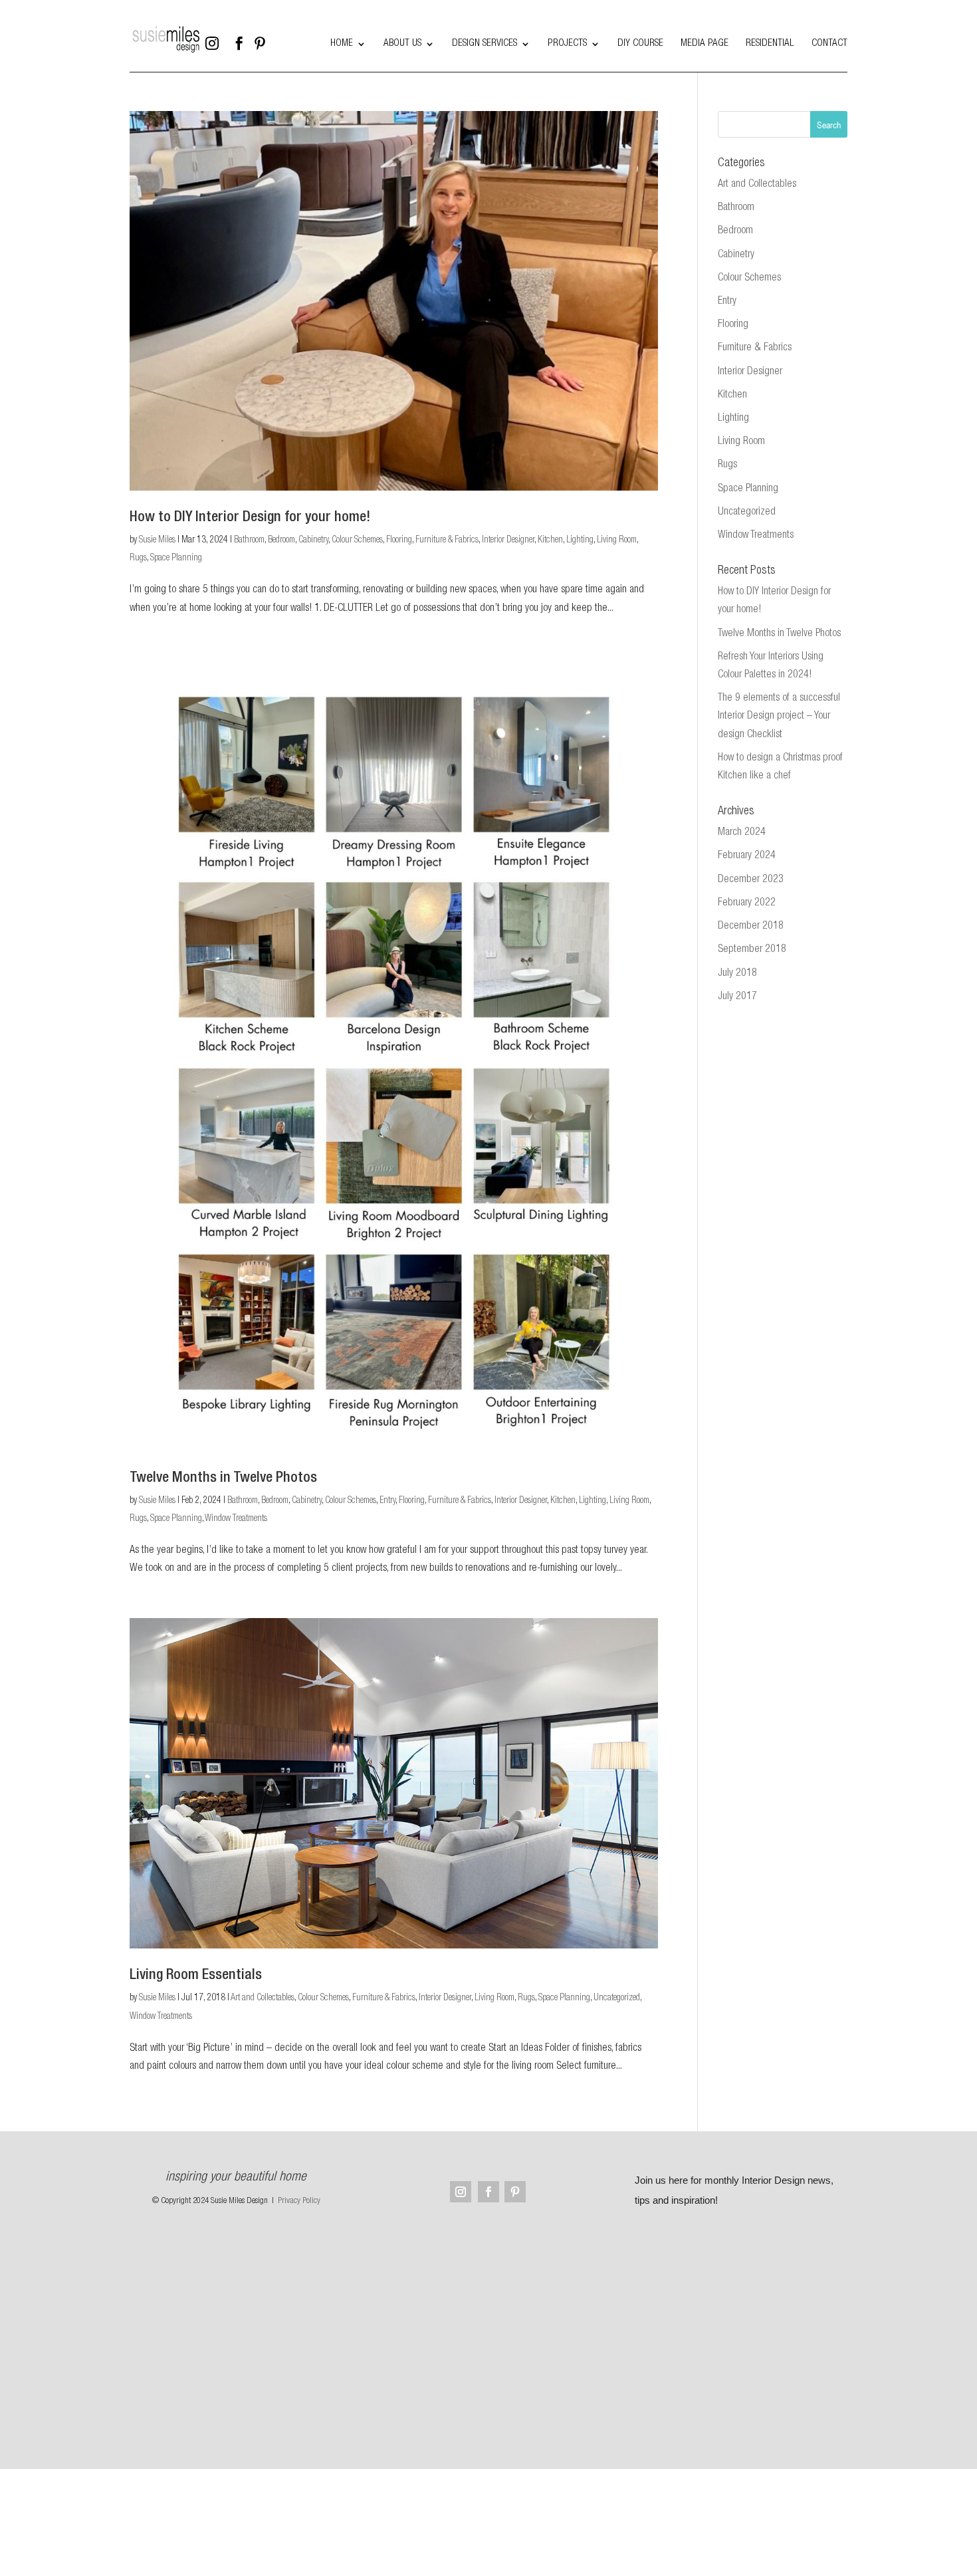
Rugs (138, 558)
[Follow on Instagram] (461, 2192)
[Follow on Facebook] (489, 2192)
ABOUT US (402, 44)
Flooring (399, 540)
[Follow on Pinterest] (515, 2192)
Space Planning (176, 558)
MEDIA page (705, 44)
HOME (342, 44)
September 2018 (752, 950)
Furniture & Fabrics (447, 540)
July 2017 (737, 997)
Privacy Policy (299, 2201)
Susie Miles (157, 540)
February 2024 (747, 856)
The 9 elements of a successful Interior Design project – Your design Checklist (779, 717)
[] (306, 53)
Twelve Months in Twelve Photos (223, 1478)
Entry (387, 1501)
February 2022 (747, 903)
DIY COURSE (640, 44)
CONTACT (829, 44)
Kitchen (550, 540)
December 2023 (751, 880)
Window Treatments (236, 1519)
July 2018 (737, 974)
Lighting (580, 540)
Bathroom (249, 540)
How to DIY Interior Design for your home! (250, 518)
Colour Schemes (357, 540)
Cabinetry (313, 540)
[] (245, 53)
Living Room (617, 540)
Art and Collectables (263, 1998)
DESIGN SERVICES (485, 44)
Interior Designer (508, 540)
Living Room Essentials (196, 1976)
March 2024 (742, 833)
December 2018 (751, 927)
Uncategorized (617, 1998)
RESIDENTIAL (770, 44)
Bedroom (281, 540)
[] (276, 53)
